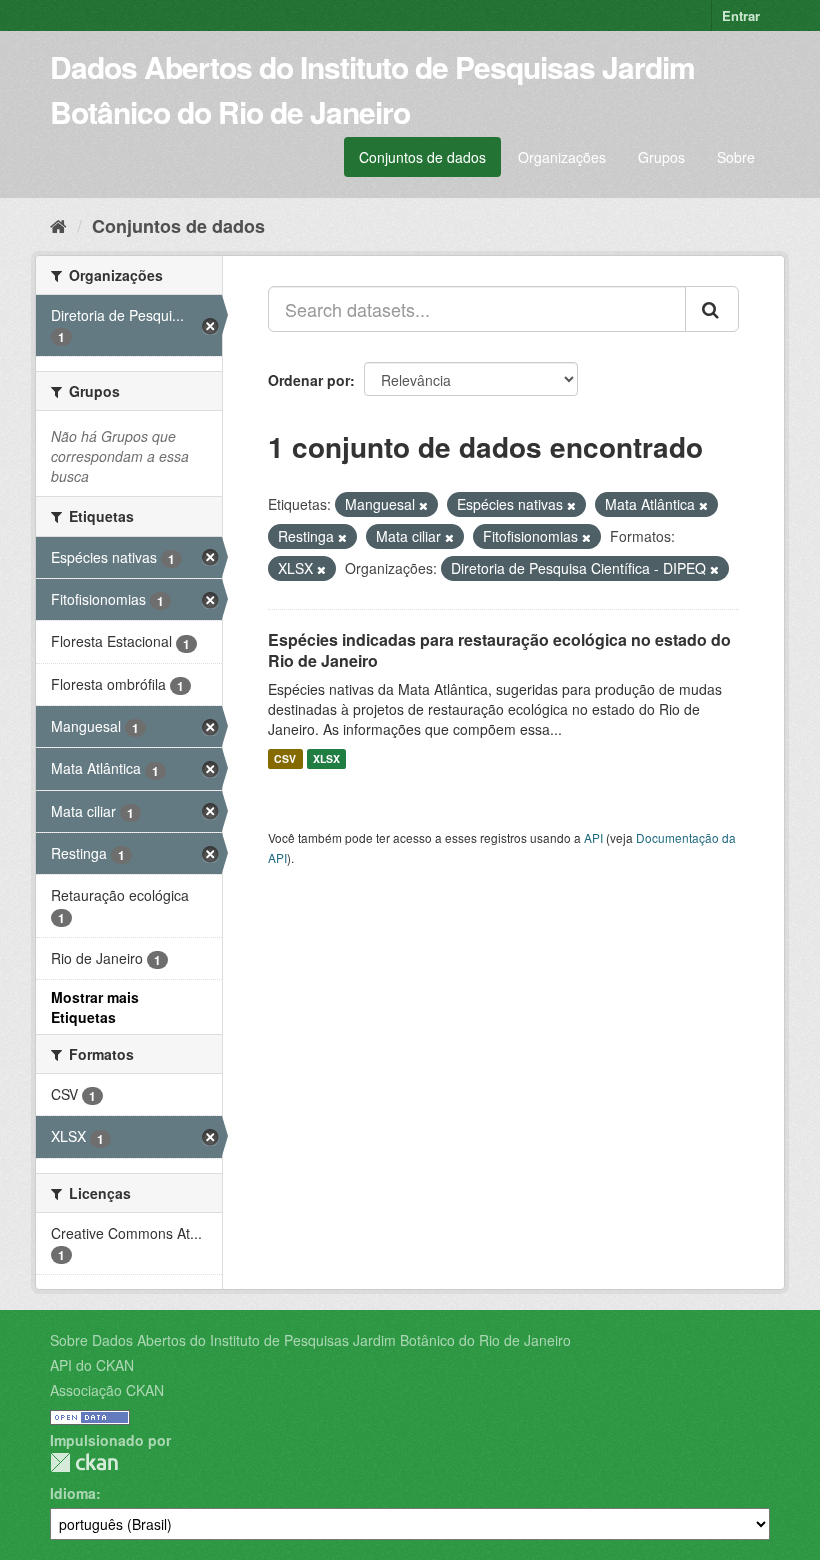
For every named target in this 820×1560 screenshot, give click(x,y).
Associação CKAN (107, 1390)
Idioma (73, 1493)
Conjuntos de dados (422, 157)
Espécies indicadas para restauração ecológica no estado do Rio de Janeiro (499, 650)
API (593, 837)
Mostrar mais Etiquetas (95, 1007)
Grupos (661, 157)
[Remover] (423, 505)
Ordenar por (309, 380)
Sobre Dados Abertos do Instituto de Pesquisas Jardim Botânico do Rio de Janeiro (310, 1340)
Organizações (562, 157)
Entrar (741, 15)
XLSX (326, 758)
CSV (285, 758)
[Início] (58, 225)
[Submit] (712, 309)
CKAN (84, 1462)
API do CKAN (92, 1365)
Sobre (736, 157)
